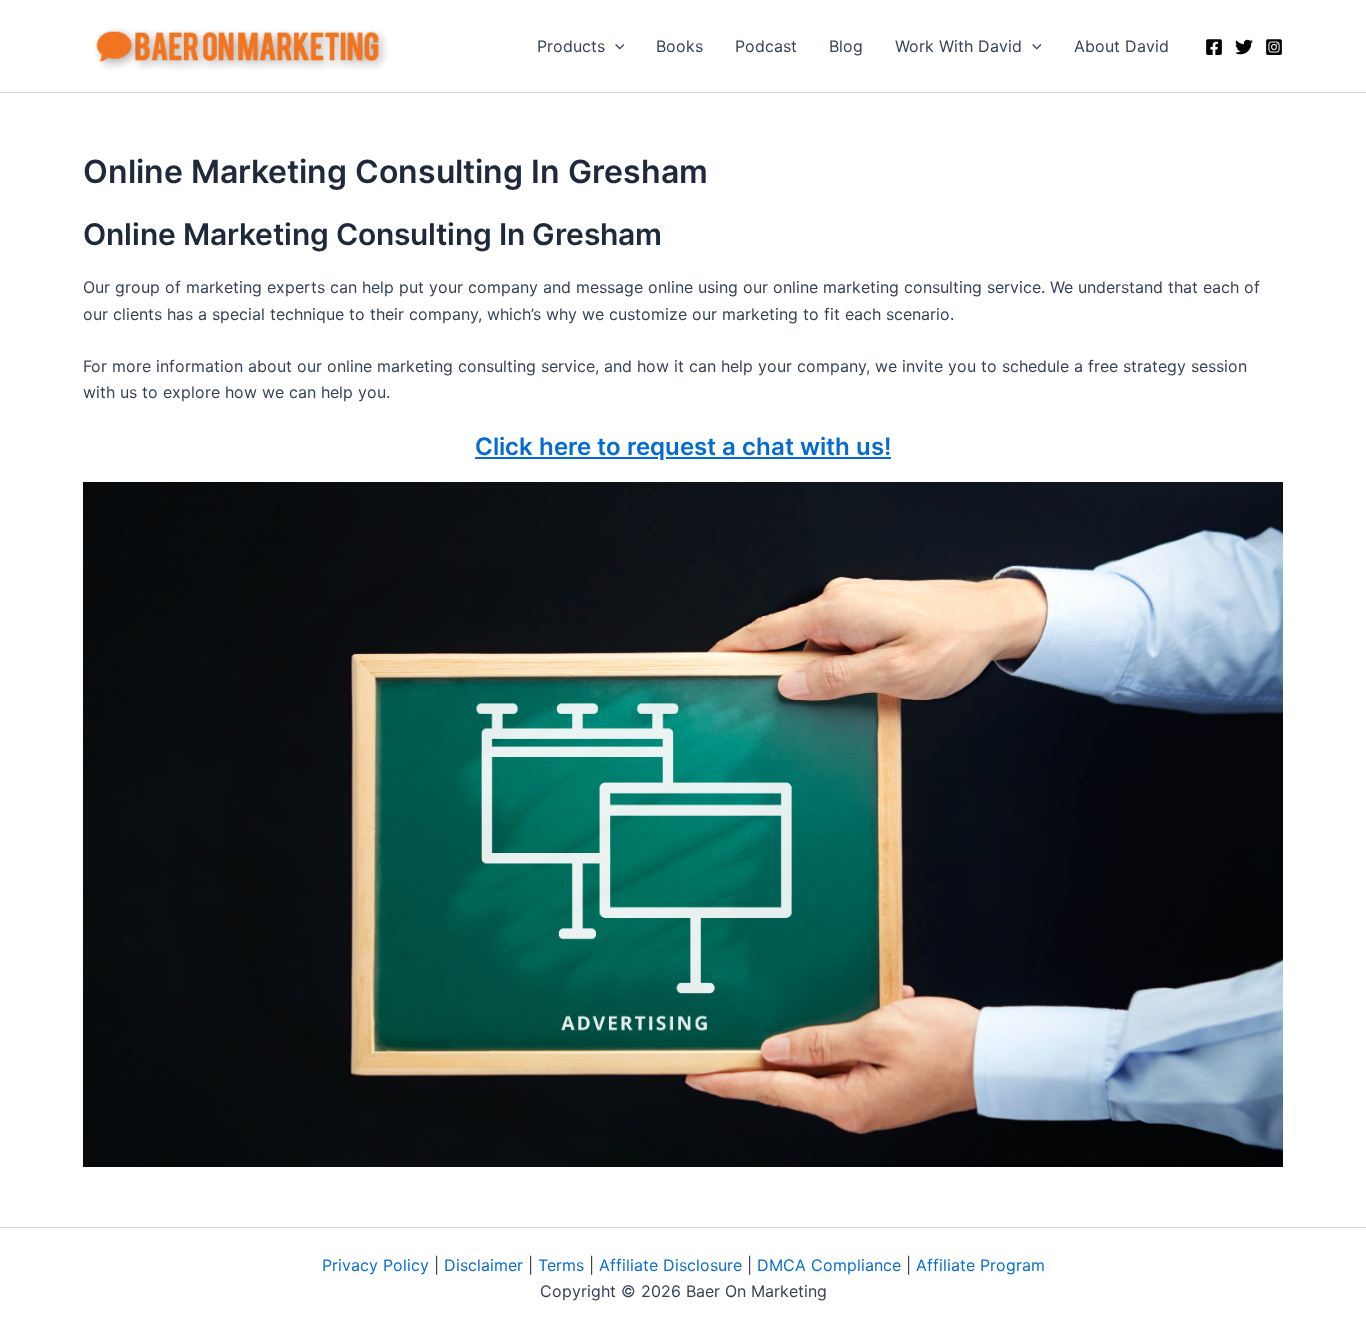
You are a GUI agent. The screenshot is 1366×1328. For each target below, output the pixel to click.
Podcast (766, 46)
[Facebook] (1214, 47)
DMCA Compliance (829, 1265)
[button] (615, 46)
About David (1121, 46)
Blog (846, 46)
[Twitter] (1244, 47)
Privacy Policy (375, 1265)
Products (571, 46)
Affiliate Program (980, 1265)
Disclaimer (483, 1265)
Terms (561, 1265)
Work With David (958, 46)
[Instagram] (1274, 47)
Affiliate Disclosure (670, 1265)
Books (679, 46)
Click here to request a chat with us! (683, 446)
